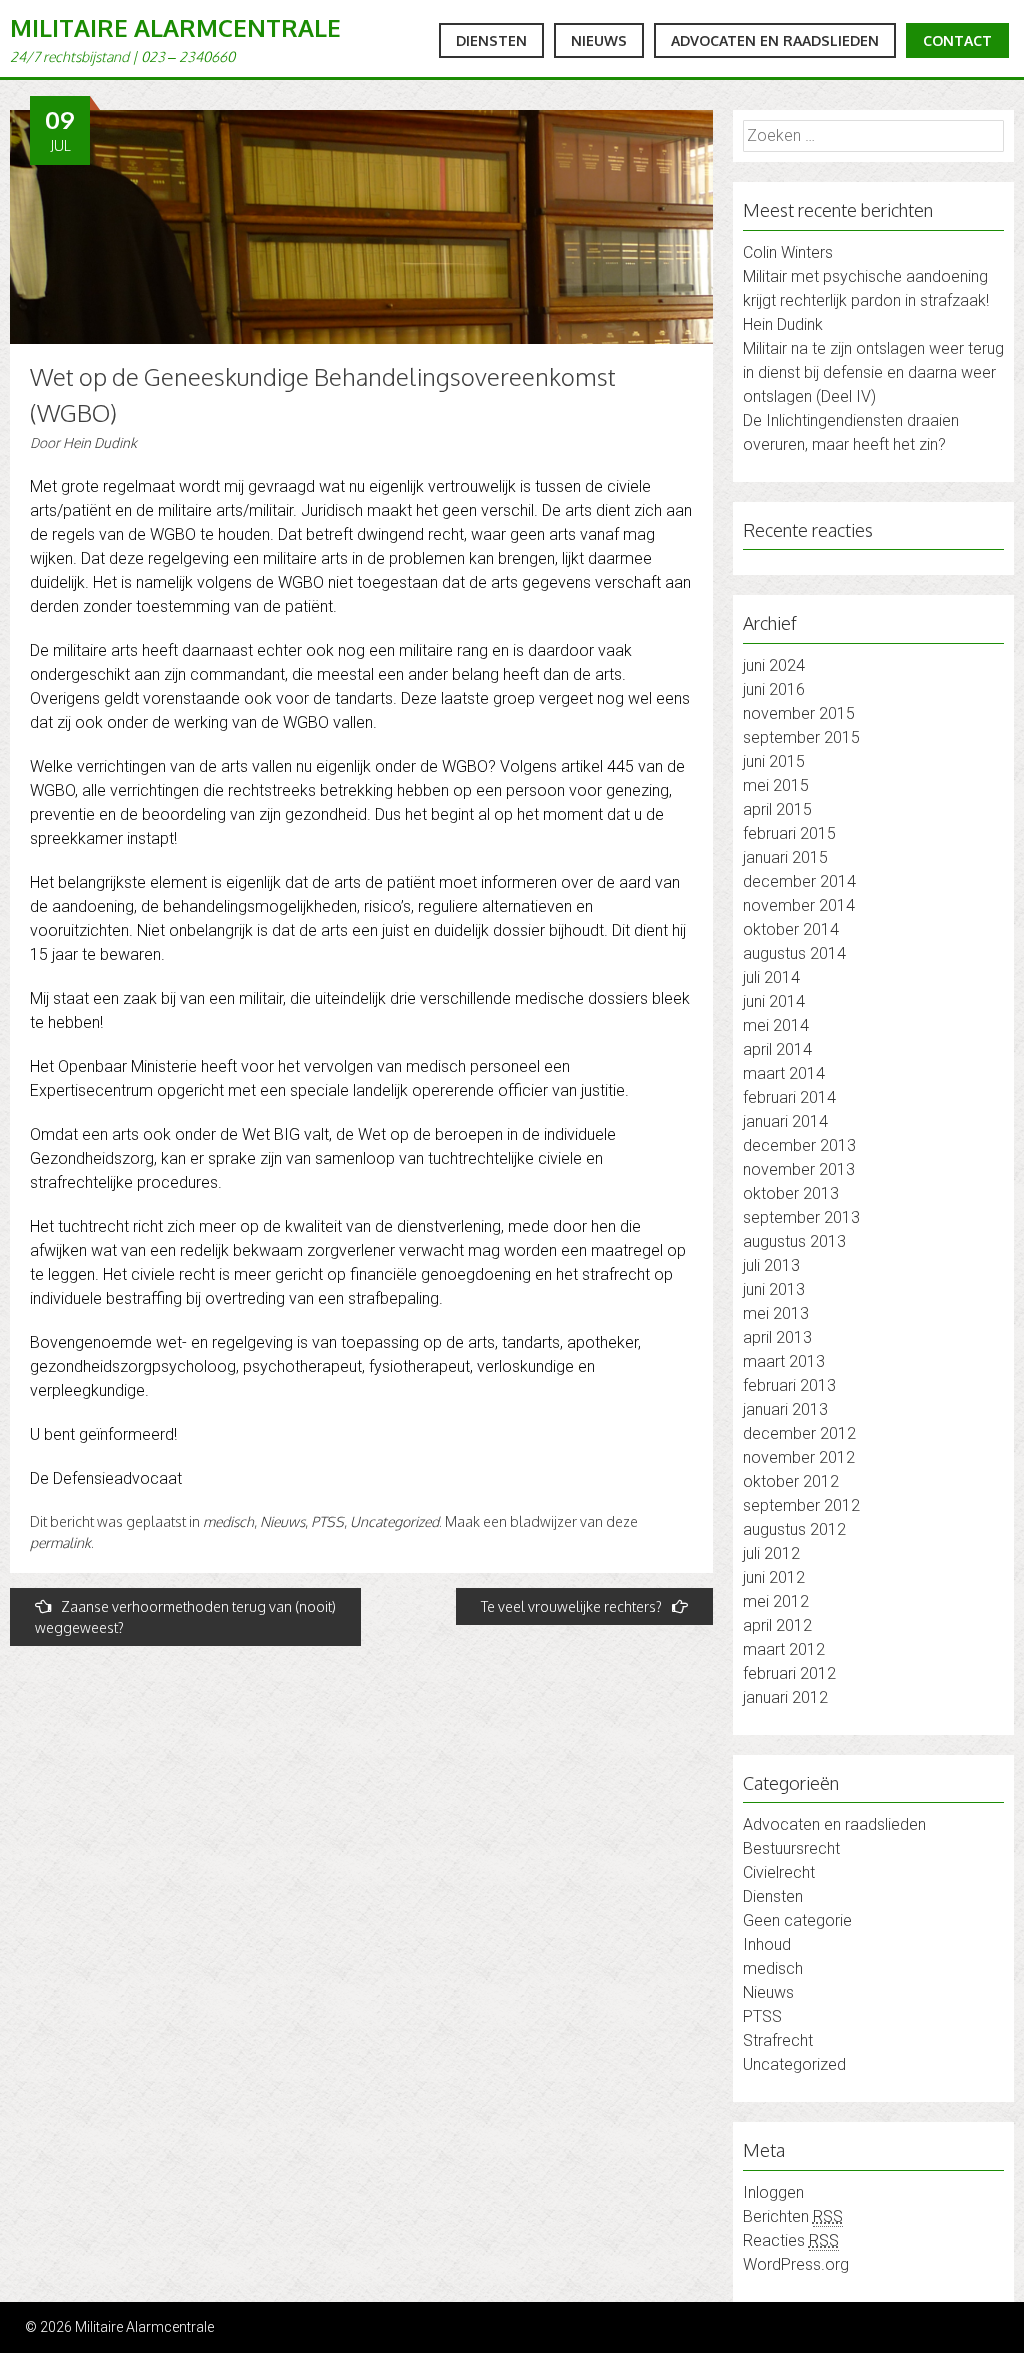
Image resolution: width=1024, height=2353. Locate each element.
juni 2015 (774, 761)
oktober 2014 (791, 929)
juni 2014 (774, 1001)
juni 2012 (774, 1577)
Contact (957, 40)
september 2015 (801, 737)
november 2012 (799, 1457)
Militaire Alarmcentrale (175, 27)
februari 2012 (789, 1673)
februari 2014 (789, 1097)
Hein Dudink (100, 443)
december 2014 (799, 881)
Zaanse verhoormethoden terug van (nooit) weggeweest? (185, 1617)
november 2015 (799, 713)
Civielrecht (779, 1872)
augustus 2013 (794, 1241)
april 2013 (777, 1337)
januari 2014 (785, 1121)
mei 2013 (776, 1313)
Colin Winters (788, 252)
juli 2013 (771, 1265)
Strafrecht (778, 2040)
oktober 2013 (791, 1193)
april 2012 (777, 1625)
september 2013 (801, 1217)
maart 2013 (784, 1361)
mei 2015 (776, 785)
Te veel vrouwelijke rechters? (571, 1606)
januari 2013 (785, 1409)
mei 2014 (776, 1025)
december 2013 (799, 1145)
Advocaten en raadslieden (775, 40)
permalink (60, 1542)
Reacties (791, 2240)
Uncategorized (394, 1521)
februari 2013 (789, 1385)
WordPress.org (796, 2264)
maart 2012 (784, 1649)
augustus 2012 (794, 1529)
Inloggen (773, 2192)
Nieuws (599, 40)
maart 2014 (784, 1073)
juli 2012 (771, 1553)
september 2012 (801, 1505)
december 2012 (799, 1433)
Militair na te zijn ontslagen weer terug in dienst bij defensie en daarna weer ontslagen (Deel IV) (873, 372)
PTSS (327, 1521)
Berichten (793, 2216)
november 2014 (799, 905)
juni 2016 (774, 689)
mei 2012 (776, 1601)
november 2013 (799, 1169)
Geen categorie (797, 1920)
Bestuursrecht (791, 1848)
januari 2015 (785, 857)
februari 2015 (789, 833)
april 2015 (777, 809)
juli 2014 (771, 977)
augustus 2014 (794, 953)
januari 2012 (785, 1697)
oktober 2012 (791, 1481)
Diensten (491, 40)
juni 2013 (774, 1289)
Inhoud (767, 1944)
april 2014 (777, 1049)
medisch (228, 1521)
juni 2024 (774, 665)
